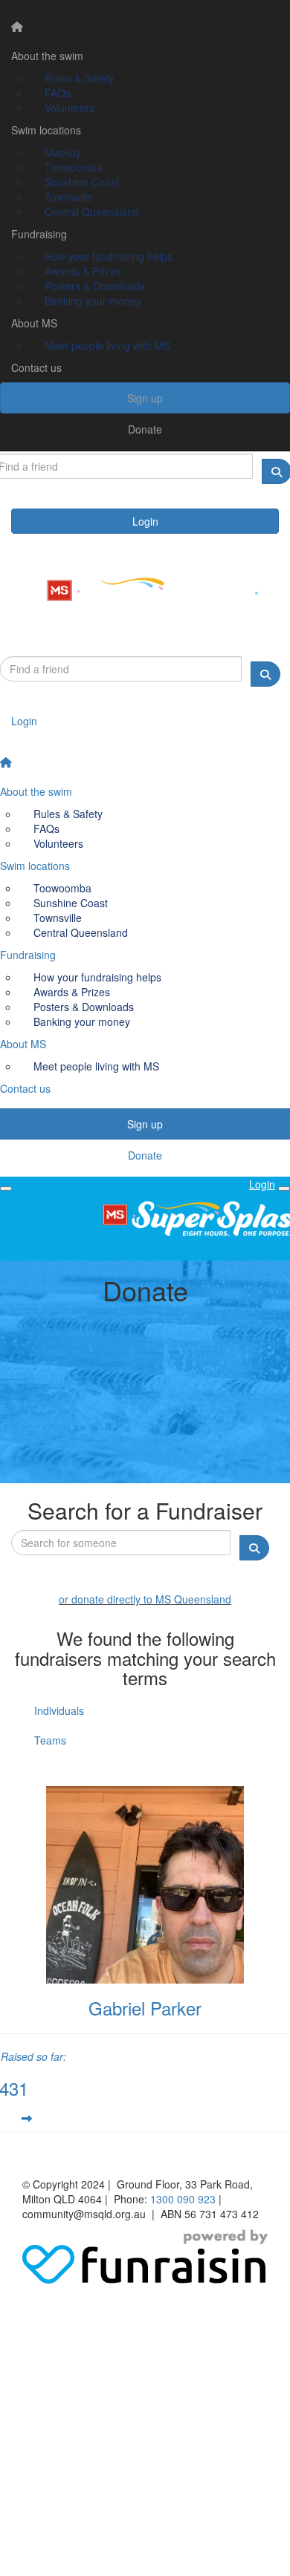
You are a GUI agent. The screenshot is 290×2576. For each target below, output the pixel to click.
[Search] (265, 674)
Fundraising (39, 234)
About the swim (47, 56)
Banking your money (93, 301)
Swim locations (46, 130)
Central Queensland (92, 212)
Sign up (145, 398)
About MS (34, 323)
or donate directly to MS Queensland (145, 1599)
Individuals (59, 1710)
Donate (145, 429)
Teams (50, 1740)
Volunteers (70, 108)
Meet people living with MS (107, 345)
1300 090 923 (183, 2199)
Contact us (36, 367)
